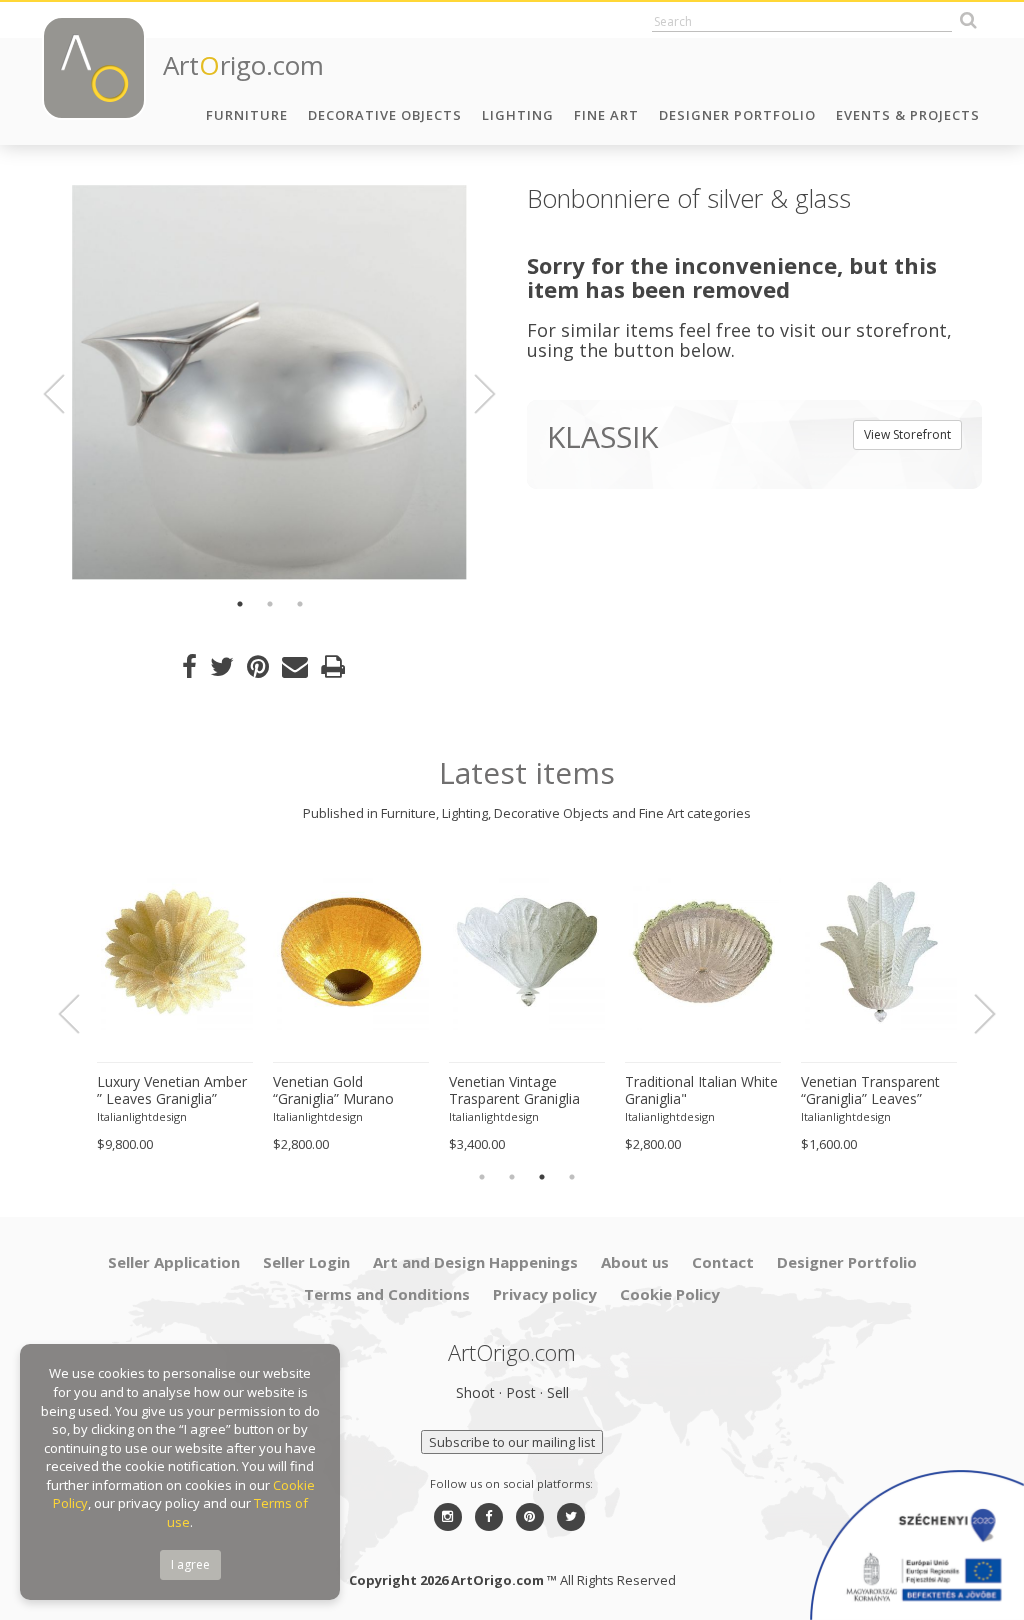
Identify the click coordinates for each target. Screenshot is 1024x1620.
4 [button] (572, 1177)
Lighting (518, 115)
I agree (190, 1564)
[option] (269, 382)
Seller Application (174, 1262)
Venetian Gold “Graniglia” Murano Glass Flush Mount (333, 1091)
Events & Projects (908, 115)
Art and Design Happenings (475, 1262)
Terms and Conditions (387, 1294)
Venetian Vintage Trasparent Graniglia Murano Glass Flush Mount (514, 1091)
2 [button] (270, 604)
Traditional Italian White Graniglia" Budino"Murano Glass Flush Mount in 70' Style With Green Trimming (702, 1091)
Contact (723, 1262)
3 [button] (300, 604)
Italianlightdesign (142, 1116)
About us (635, 1262)
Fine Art (606, 115)
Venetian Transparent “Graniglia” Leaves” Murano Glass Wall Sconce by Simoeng (870, 1091)
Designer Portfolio (737, 115)
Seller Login (306, 1262)
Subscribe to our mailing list (512, 1442)
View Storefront (907, 434)
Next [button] (473, 394)
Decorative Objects (385, 115)
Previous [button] (66, 394)
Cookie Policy (670, 1294)
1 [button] (240, 604)
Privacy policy (545, 1294)
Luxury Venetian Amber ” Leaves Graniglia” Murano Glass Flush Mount (172, 1091)
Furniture (247, 115)
